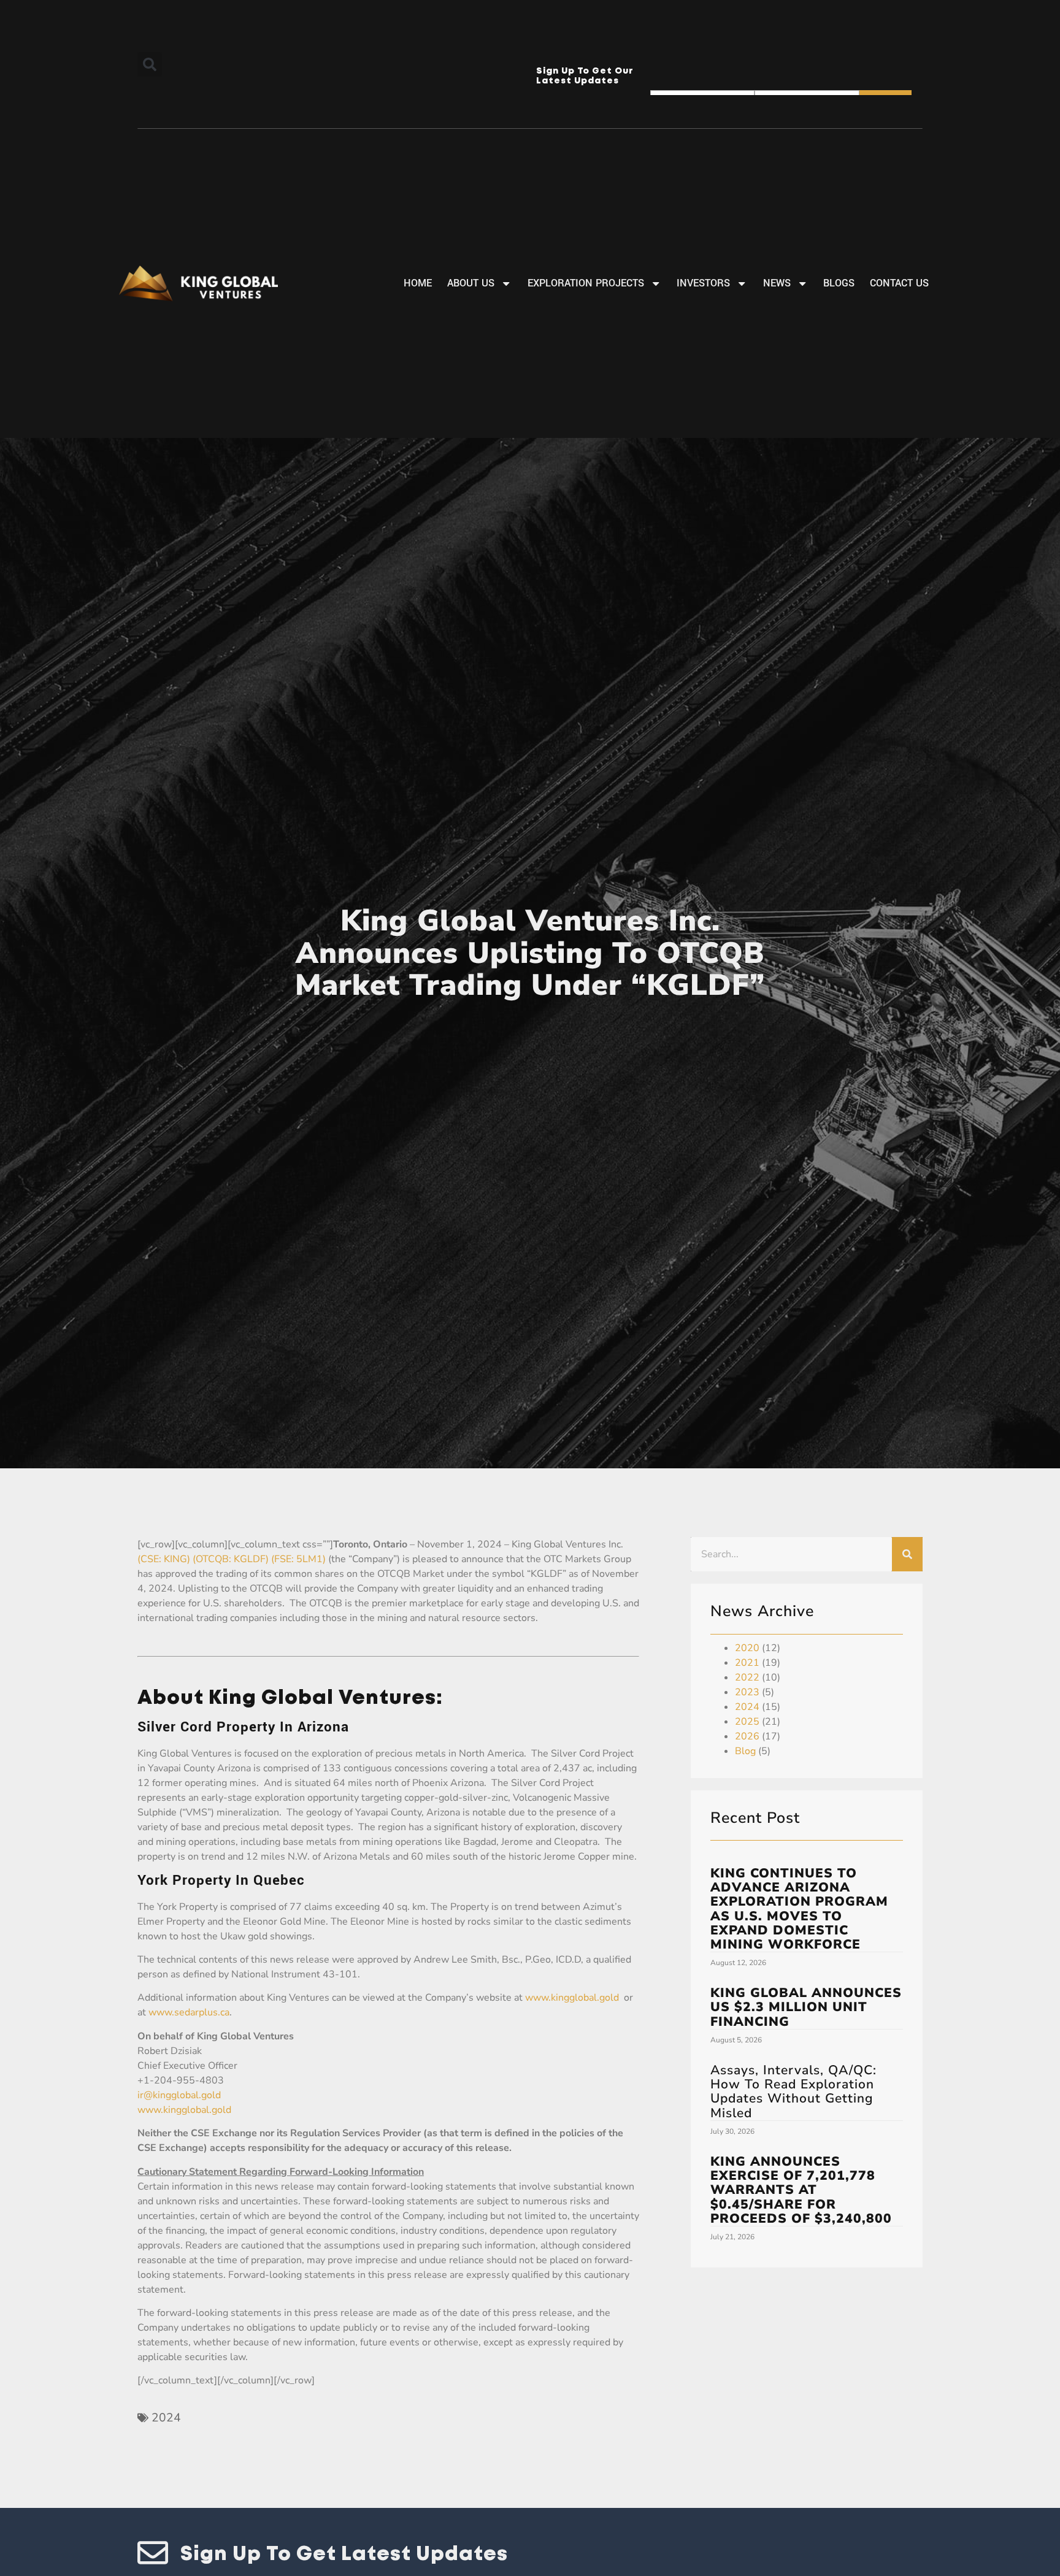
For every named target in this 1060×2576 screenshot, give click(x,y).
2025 (747, 1722)
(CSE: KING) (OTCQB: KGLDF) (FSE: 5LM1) (232, 1559)
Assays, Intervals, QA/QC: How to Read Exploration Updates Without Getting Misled (793, 2091)
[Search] (907, 1554)
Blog (745, 1751)
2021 (747, 1663)
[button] (150, 64)
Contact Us (899, 283)
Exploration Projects (586, 283)
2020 (747, 1648)
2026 (747, 1736)
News (777, 283)
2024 (166, 2418)
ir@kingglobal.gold (179, 2095)
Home (418, 283)
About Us (471, 283)
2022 (747, 1677)
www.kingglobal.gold (572, 1998)
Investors (703, 283)
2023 (747, 1692)
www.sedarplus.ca (189, 2012)
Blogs (839, 283)
